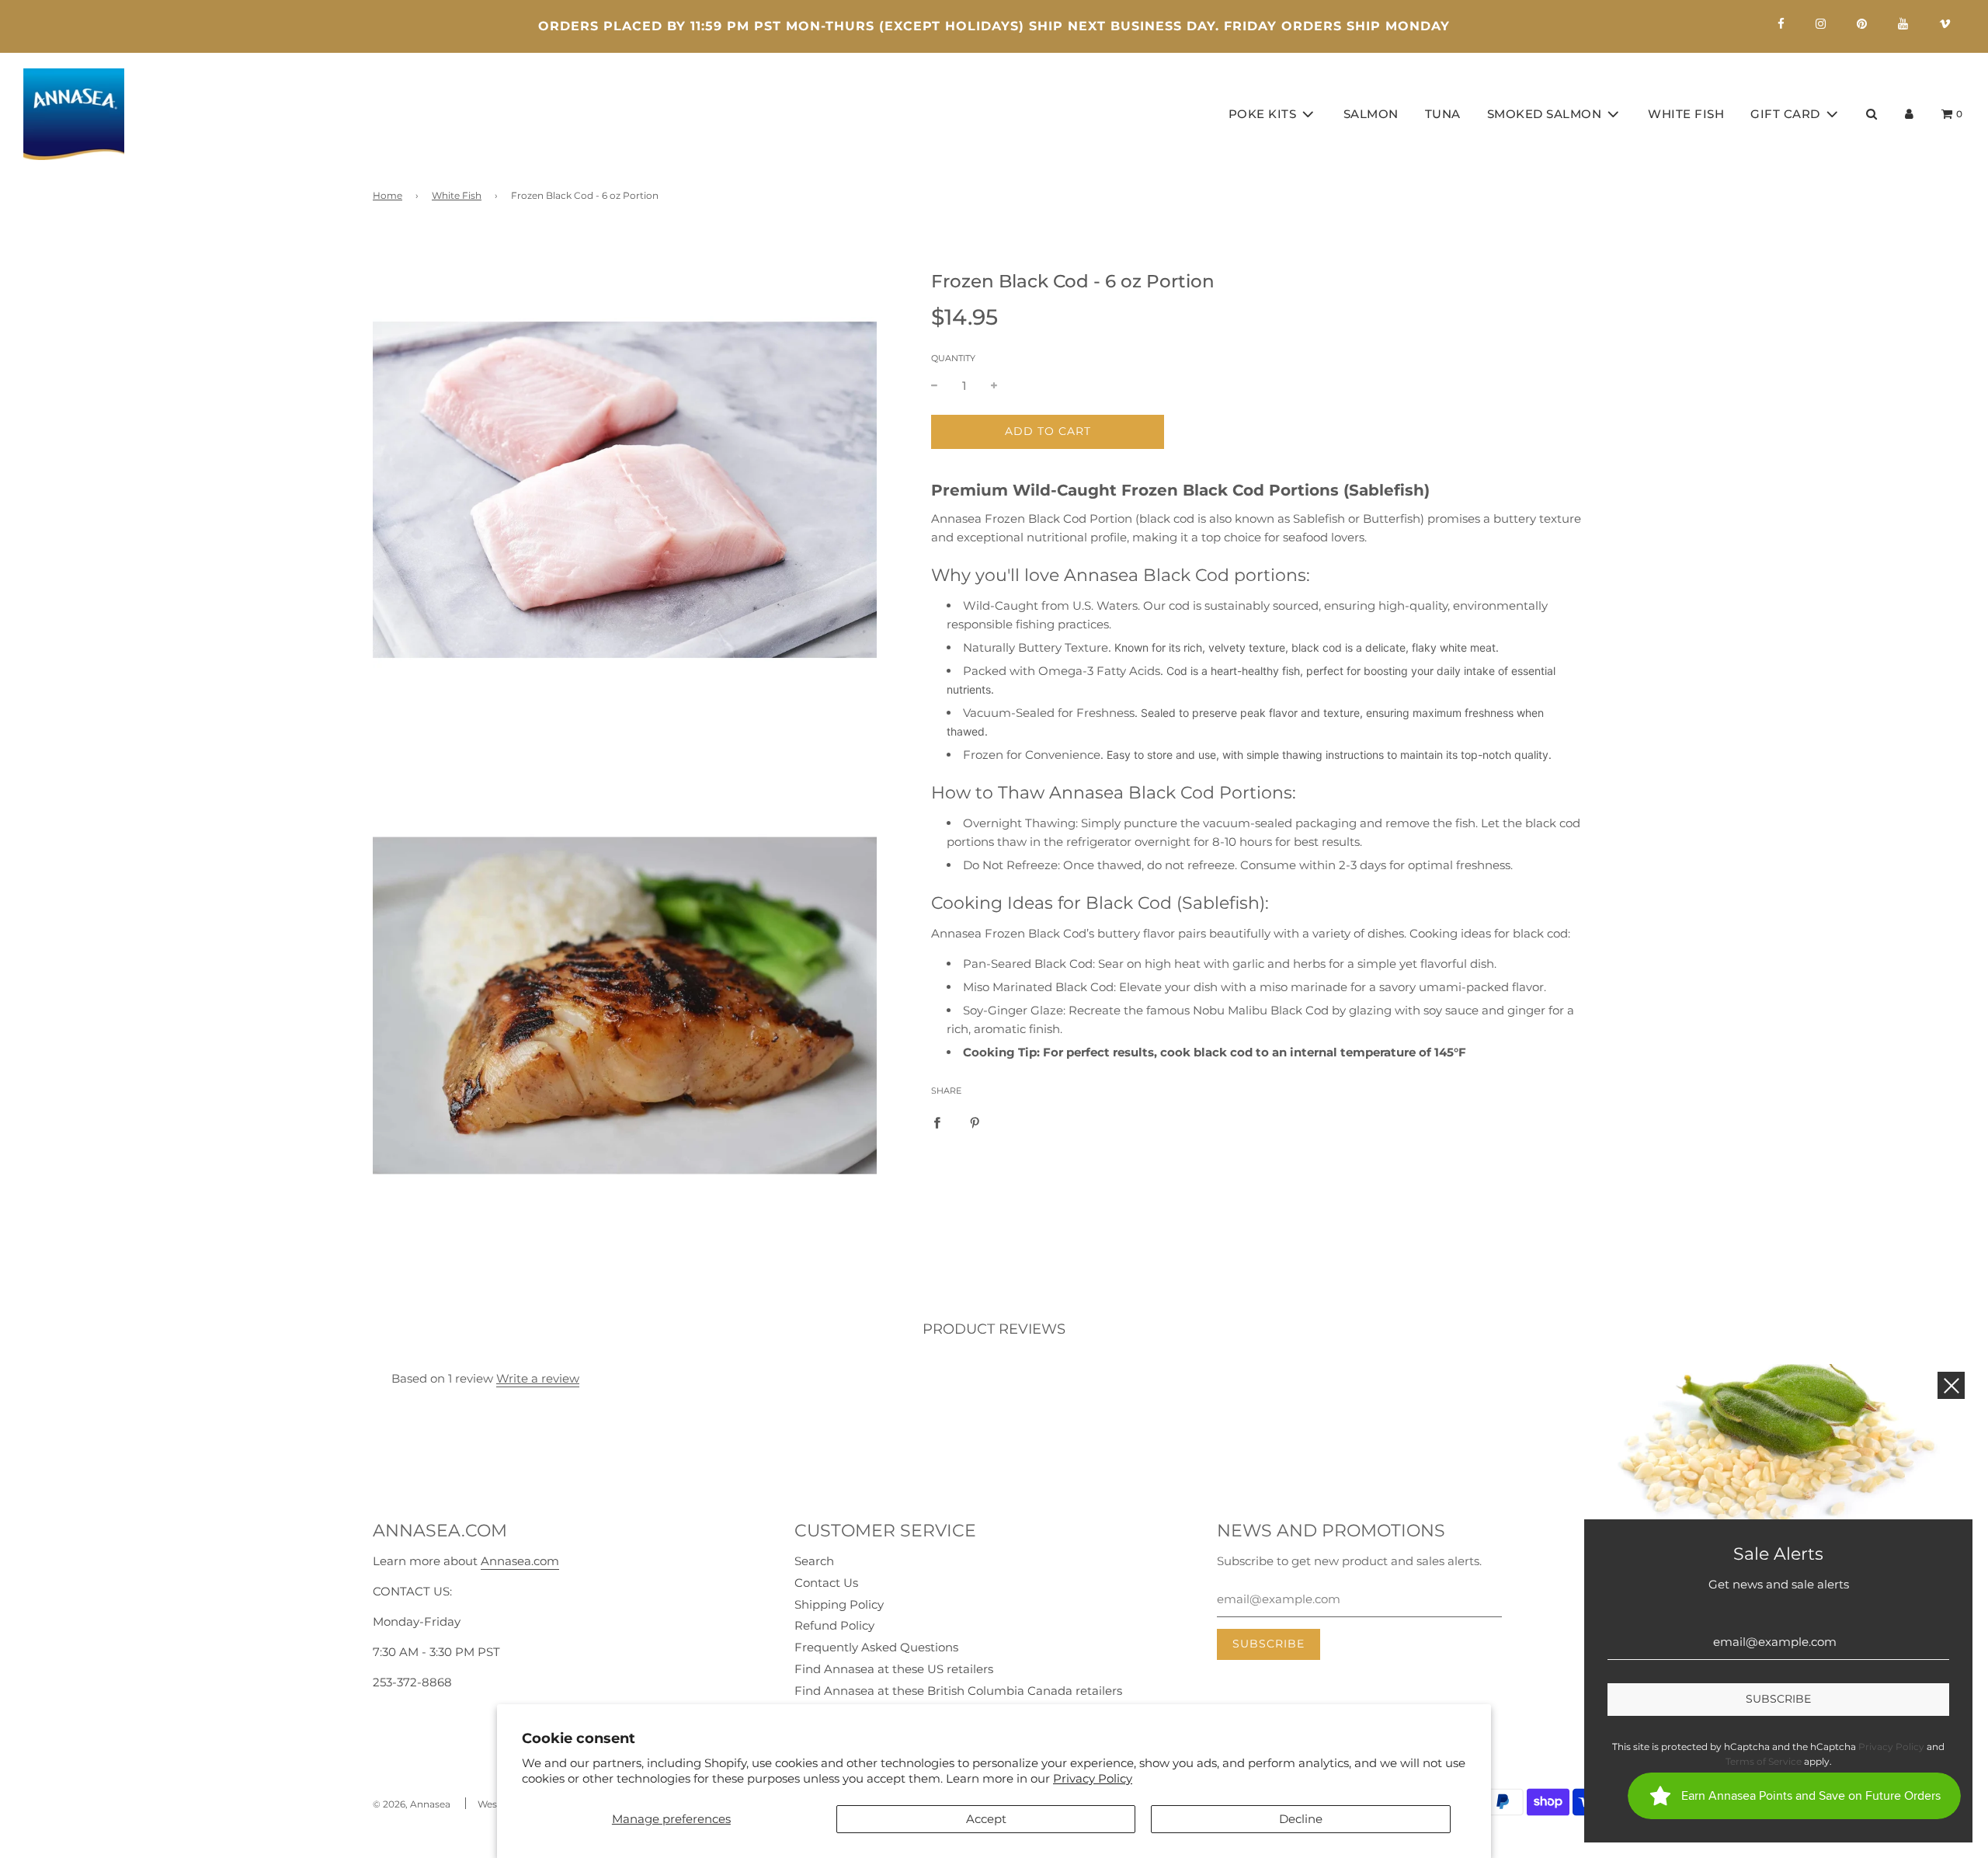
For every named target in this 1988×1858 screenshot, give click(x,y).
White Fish (1686, 114)
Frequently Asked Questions (876, 1647)
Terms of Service (1764, 1761)
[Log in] (1909, 114)
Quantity (953, 358)
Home (388, 195)
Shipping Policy (839, 1604)
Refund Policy (834, 1625)
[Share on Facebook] (937, 1122)
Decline (1301, 1819)
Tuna (1443, 114)
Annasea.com (520, 1561)
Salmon (1371, 114)
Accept (986, 1819)
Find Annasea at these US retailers (894, 1669)
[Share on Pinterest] (975, 1122)
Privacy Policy (1093, 1778)
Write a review (538, 1378)
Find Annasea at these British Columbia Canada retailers (958, 1691)
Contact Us (826, 1583)
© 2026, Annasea (412, 1804)
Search (814, 1561)
